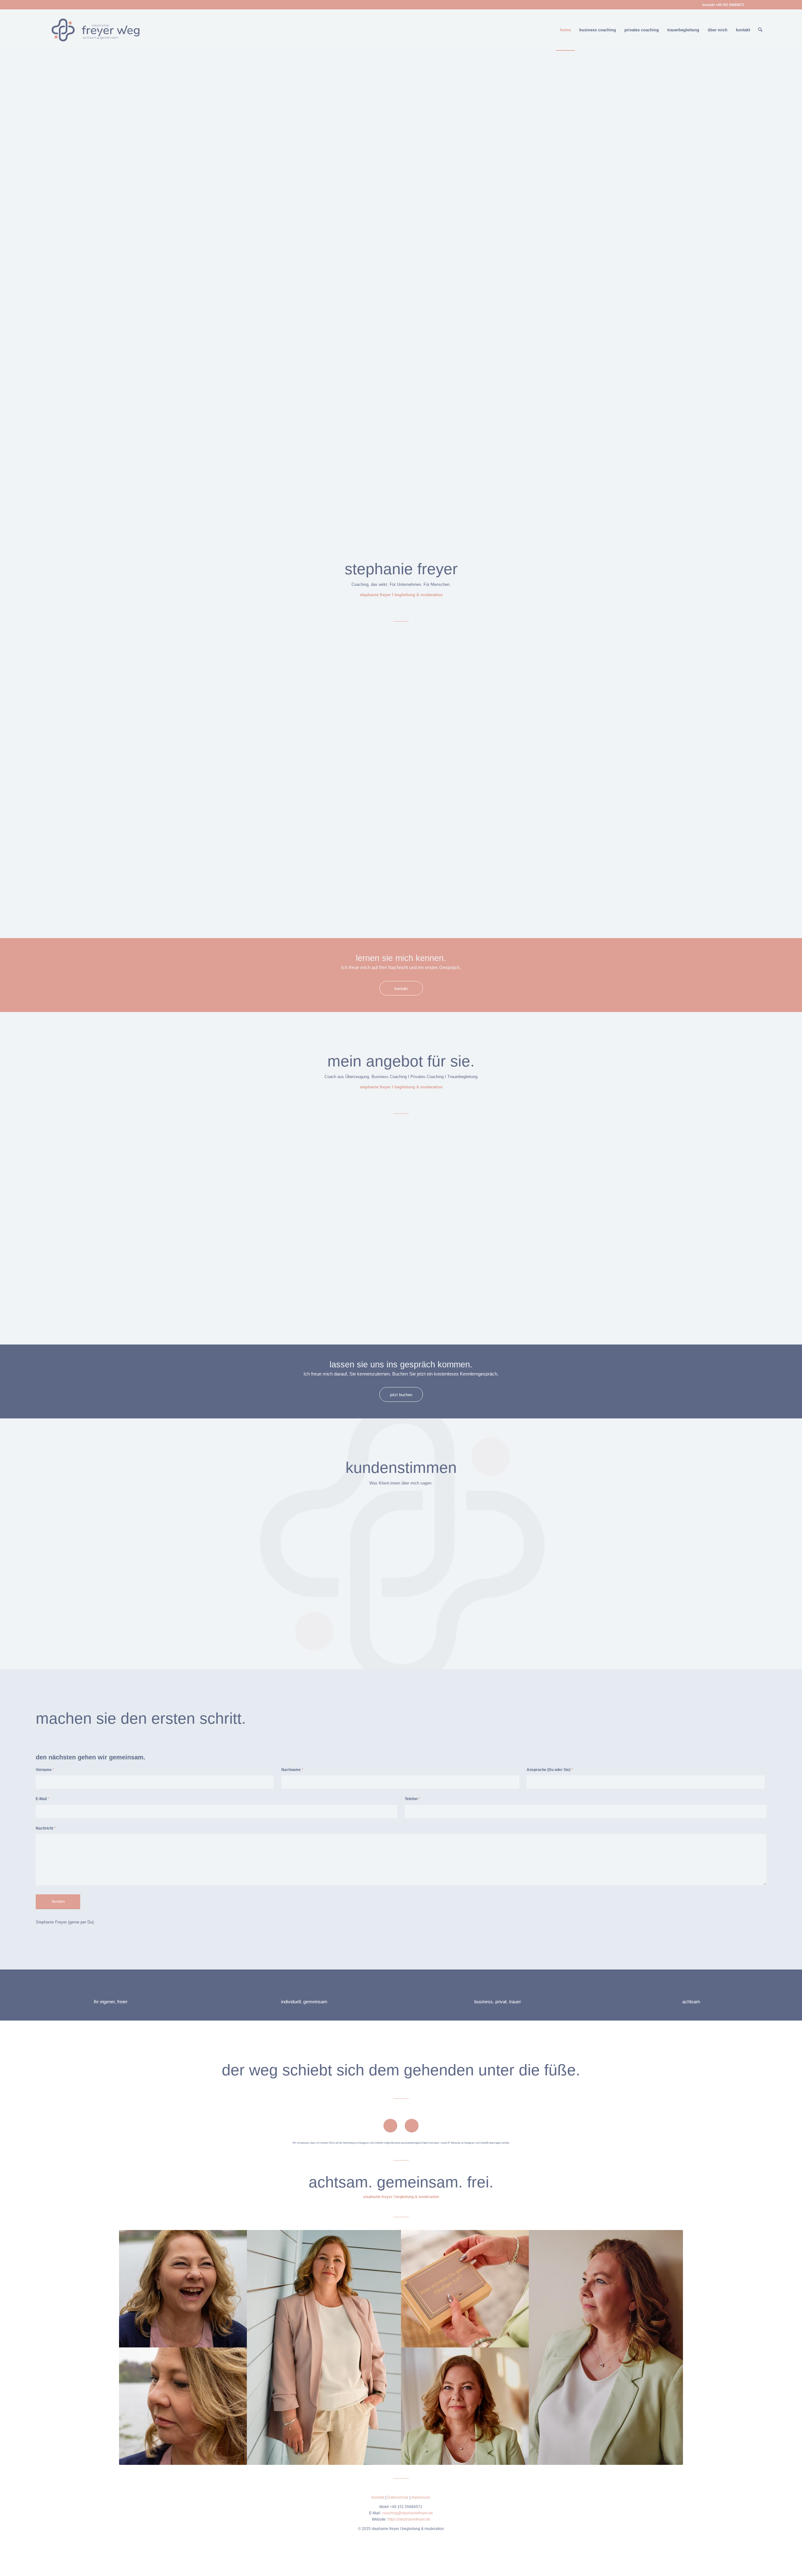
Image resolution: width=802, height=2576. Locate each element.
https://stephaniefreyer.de (409, 2519)
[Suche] (760, 30)
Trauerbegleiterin (163, 670)
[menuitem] (565, 30)
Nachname (292, 1770)
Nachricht (46, 1828)
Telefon (412, 1799)
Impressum (421, 2497)
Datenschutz (398, 2497)
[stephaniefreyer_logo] (96, 30)
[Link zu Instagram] (762, 5)
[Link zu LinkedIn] (752, 5)
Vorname (45, 1770)
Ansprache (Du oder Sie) (550, 1770)
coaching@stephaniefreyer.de (407, 2513)
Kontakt (378, 2497)
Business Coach (100, 670)
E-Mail (42, 1799)
